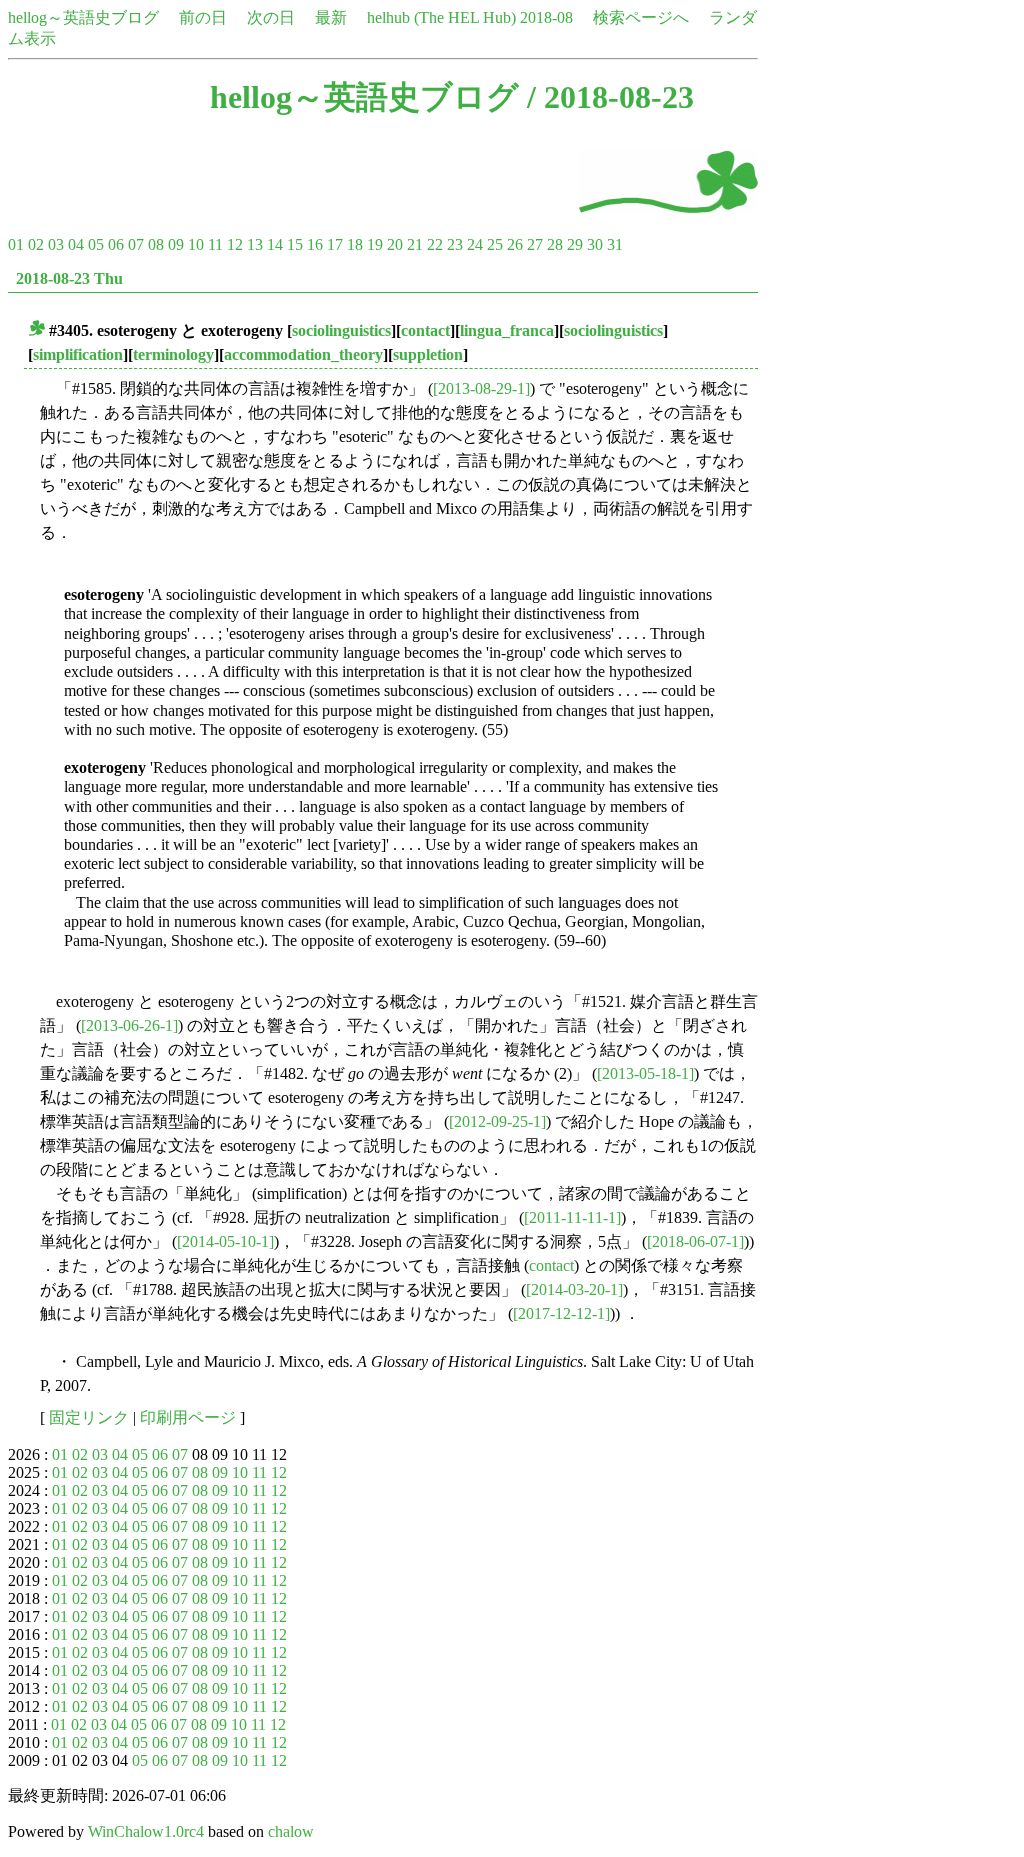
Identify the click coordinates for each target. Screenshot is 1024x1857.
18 (355, 244)
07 (136, 244)
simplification (78, 354)
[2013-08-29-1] (481, 388)
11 (215, 244)
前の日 (203, 17)
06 (116, 244)
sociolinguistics (341, 330)
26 (515, 244)
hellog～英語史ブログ (83, 17)
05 (96, 244)
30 (595, 244)
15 (295, 244)
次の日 (271, 17)
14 (275, 244)
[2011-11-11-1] (572, 1217)
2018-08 (546, 17)
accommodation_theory (303, 354)
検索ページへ (641, 17)
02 (36, 244)
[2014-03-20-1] (574, 1289)
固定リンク (89, 1417)
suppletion (428, 354)
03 (56, 244)
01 (16, 244)
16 (315, 244)
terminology (173, 354)
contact (425, 330)
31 (615, 244)
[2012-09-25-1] (497, 1121)
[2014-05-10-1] (225, 1241)
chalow (291, 1831)
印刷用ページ (188, 1417)
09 (176, 244)
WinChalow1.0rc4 (146, 1831)
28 (555, 244)
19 (375, 244)
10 (196, 244)
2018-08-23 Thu (69, 278)
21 (415, 244)
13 (255, 244)
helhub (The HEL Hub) (441, 17)
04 (76, 244)
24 (475, 244)
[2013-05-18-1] (645, 1073)
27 (535, 244)
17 (335, 244)
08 (156, 244)
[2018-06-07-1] (695, 1241)
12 (235, 244)
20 (395, 244)
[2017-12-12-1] (561, 1313)
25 (495, 244)
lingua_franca (507, 330)
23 (455, 244)
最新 (331, 17)
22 (435, 244)
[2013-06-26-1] (129, 1025)
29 (575, 244)
